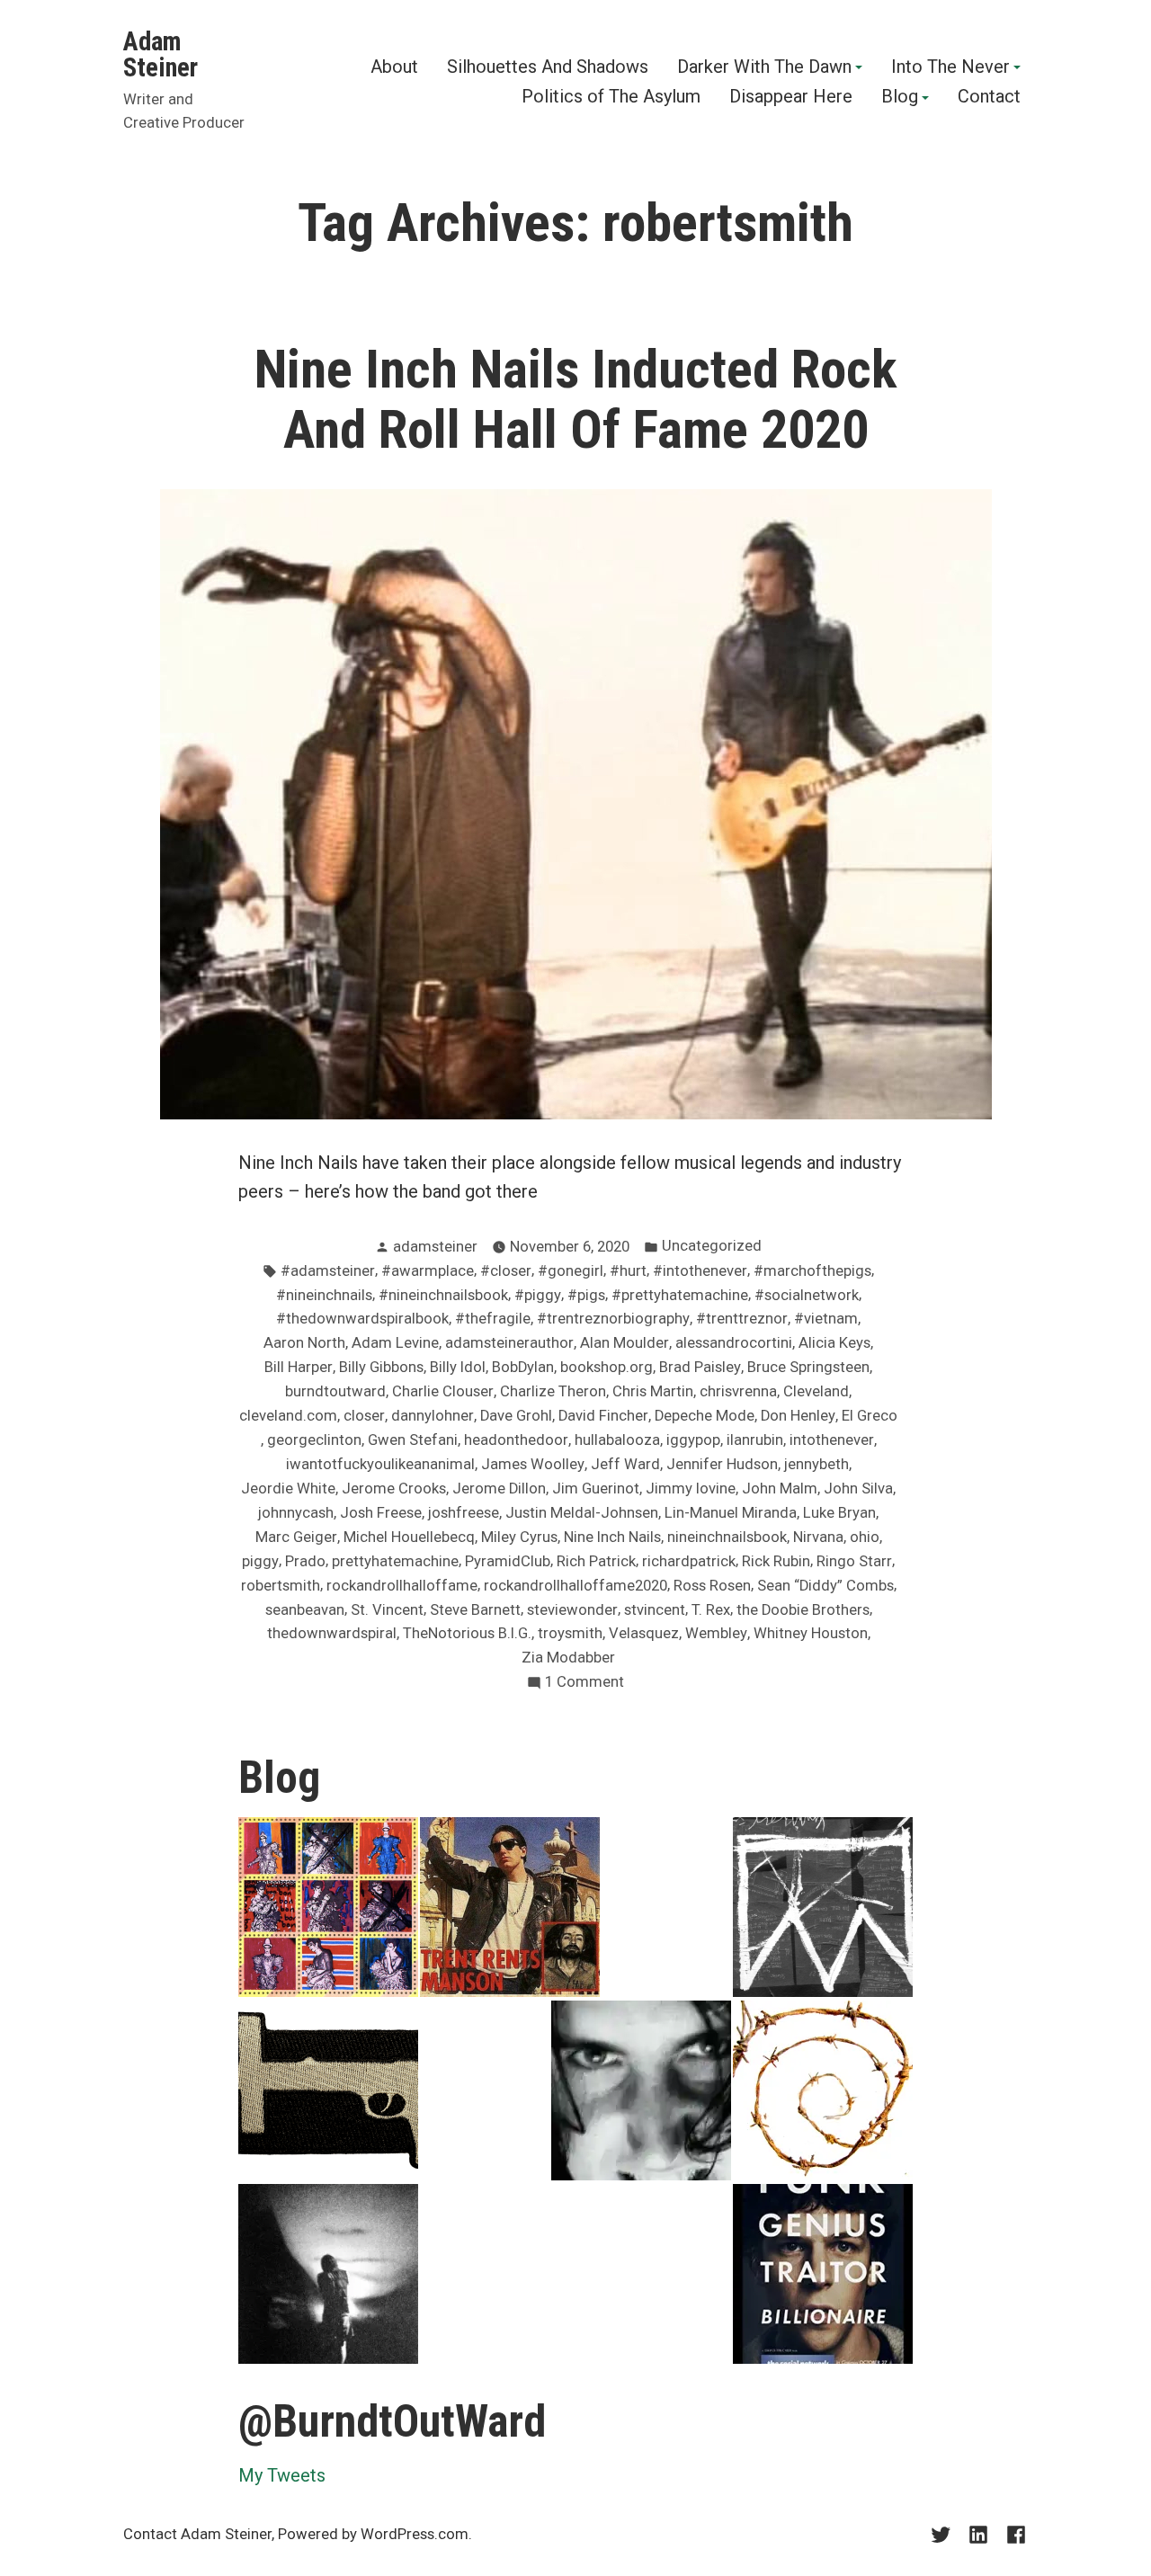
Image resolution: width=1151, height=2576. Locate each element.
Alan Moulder (625, 1343)
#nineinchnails (324, 1295)
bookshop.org (607, 1367)
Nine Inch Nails (612, 1537)
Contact (989, 98)
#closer (506, 1271)
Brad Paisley (700, 1367)
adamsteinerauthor (509, 1343)
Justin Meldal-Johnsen (582, 1513)
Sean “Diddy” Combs (825, 1586)
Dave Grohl (516, 1416)
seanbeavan (305, 1610)
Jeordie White (288, 1489)
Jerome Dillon (499, 1489)
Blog (900, 98)
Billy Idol (458, 1367)
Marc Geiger (296, 1537)
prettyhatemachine (395, 1561)
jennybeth (816, 1464)
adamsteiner (435, 1247)
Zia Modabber (568, 1658)
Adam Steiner (161, 54)
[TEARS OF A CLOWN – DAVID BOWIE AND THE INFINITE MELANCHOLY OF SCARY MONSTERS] (328, 1907)
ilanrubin (755, 1440)
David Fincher (603, 1416)
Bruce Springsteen (808, 1367)
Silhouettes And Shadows (548, 67)
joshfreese (464, 1513)
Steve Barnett (475, 1610)
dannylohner (433, 1416)
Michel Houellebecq (409, 1537)
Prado (305, 1561)
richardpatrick (689, 1561)
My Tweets (282, 2475)
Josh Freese (381, 1513)
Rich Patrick (596, 1561)
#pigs (586, 1295)
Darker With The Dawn (764, 67)
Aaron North (304, 1343)
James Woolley (533, 1464)
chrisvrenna (738, 1391)
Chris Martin (653, 1391)
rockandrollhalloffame (402, 1586)
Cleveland (816, 1391)
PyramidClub (508, 1561)
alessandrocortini (734, 1343)
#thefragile (493, 1319)
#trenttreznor (742, 1319)
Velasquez (644, 1633)
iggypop (693, 1440)
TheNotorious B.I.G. (467, 1633)
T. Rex (711, 1610)
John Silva (858, 1489)
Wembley (716, 1633)
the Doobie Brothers (803, 1610)
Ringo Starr (854, 1561)
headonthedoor (516, 1440)
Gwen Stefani (413, 1440)
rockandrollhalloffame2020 (575, 1586)
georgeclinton (314, 1440)
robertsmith (281, 1586)
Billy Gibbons (381, 1367)
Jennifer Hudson (722, 1464)
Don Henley (798, 1416)
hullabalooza (617, 1440)
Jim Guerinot (596, 1489)
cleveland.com (288, 1416)
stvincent (655, 1610)
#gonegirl (571, 1271)
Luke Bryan (839, 1513)
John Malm (780, 1489)
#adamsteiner (328, 1271)
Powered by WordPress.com (373, 2534)
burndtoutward (335, 1391)
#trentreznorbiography (613, 1319)
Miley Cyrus (519, 1537)
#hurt (628, 1271)
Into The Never (950, 67)
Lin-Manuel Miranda (731, 1513)
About (394, 67)
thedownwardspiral (332, 1633)
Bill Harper (299, 1367)
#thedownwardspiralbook (362, 1319)
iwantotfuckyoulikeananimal (380, 1464)
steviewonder (572, 1610)
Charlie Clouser (443, 1391)
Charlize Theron (553, 1391)
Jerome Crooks (394, 1489)
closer (364, 1416)
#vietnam (826, 1319)
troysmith (570, 1633)
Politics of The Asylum (611, 98)
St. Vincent (387, 1610)
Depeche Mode (705, 1416)
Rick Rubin (776, 1561)
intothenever (832, 1440)
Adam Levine (395, 1343)
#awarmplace (428, 1271)
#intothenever (700, 1271)
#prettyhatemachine (680, 1295)
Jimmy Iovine (691, 1489)
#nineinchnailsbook (443, 1295)
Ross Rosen (712, 1586)
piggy (260, 1561)
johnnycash (296, 1513)
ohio (865, 1537)
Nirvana (818, 1537)
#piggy (538, 1295)
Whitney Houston (811, 1633)
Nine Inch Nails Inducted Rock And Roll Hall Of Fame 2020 (576, 400)
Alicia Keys (834, 1343)
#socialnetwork (807, 1295)
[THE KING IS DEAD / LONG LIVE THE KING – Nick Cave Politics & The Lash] (823, 1907)
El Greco (870, 1416)
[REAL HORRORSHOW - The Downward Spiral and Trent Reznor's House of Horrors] (510, 1907)
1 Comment (584, 1684)
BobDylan (523, 1367)
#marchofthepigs (812, 1271)
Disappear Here (791, 98)
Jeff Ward (625, 1464)
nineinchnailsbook (727, 1537)
